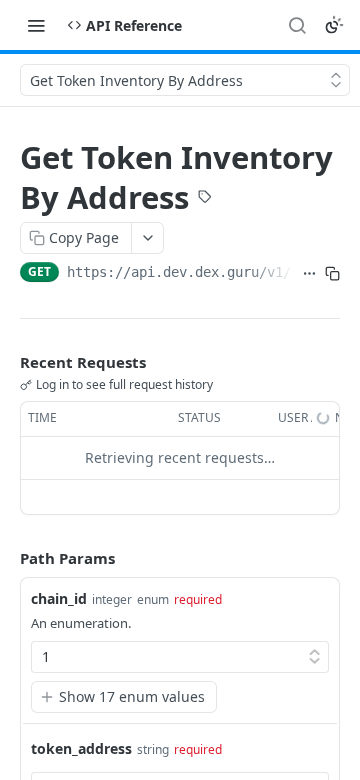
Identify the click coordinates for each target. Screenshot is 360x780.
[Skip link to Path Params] (6, 558)
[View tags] (205, 199)
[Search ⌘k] (297, 25)
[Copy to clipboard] (332, 274)
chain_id (59, 598)
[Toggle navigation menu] (36, 25)
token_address (81, 748)
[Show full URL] (309, 274)
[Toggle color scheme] (334, 25)
